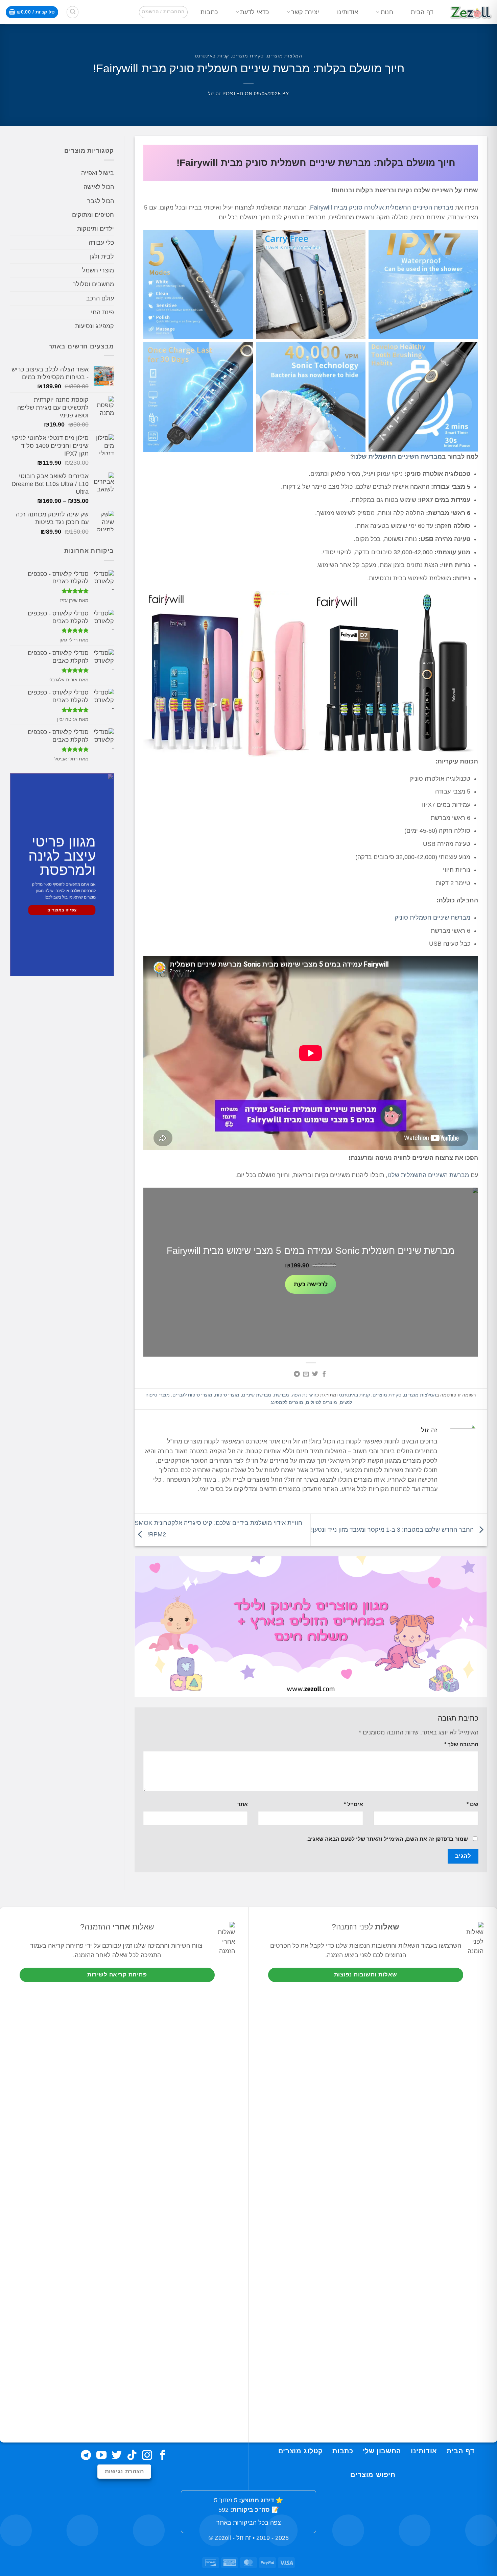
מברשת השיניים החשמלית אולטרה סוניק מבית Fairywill (382, 208)
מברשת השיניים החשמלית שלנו (398, 457)
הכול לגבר (101, 201)
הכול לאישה (99, 187)
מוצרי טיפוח (227, 1395)
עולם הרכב (100, 298)
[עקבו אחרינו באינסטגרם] (147, 2456)
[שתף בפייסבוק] (324, 1375)
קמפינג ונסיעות (94, 326)
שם (472, 1804)
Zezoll (223, 2538)
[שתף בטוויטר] (315, 1375)
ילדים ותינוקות (96, 229)
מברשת (281, 1395)
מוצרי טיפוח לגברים (192, 1395)
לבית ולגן (102, 257)
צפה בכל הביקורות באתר (249, 2523)
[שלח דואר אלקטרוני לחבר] (306, 1375)
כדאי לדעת (254, 12)
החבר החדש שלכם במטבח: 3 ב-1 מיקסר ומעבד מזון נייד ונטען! (393, 1530)
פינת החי (102, 312)
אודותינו (348, 12)
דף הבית (422, 12)
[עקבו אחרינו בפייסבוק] (163, 2456)
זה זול (214, 94)
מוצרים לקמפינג (287, 1402)
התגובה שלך (461, 1744)
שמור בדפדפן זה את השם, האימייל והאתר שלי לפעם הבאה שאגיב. (387, 1839)
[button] (163, 12)
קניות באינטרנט (212, 56)
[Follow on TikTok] (132, 2456)
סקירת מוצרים (248, 56)
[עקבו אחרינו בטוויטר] (117, 2456)
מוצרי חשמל (98, 270)
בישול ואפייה (98, 173)
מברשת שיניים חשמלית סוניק (432, 918)
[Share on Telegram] (297, 1375)
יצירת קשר (305, 12)
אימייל (353, 1804)
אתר (243, 1804)
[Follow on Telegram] (86, 2456)
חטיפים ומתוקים (93, 215)
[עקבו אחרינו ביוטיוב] (101, 2456)
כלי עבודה (101, 243)
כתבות (209, 12)
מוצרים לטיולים (322, 1402)
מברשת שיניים (257, 1395)
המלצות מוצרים (285, 56)
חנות (387, 12)
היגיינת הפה (304, 1395)
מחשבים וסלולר (93, 284)
